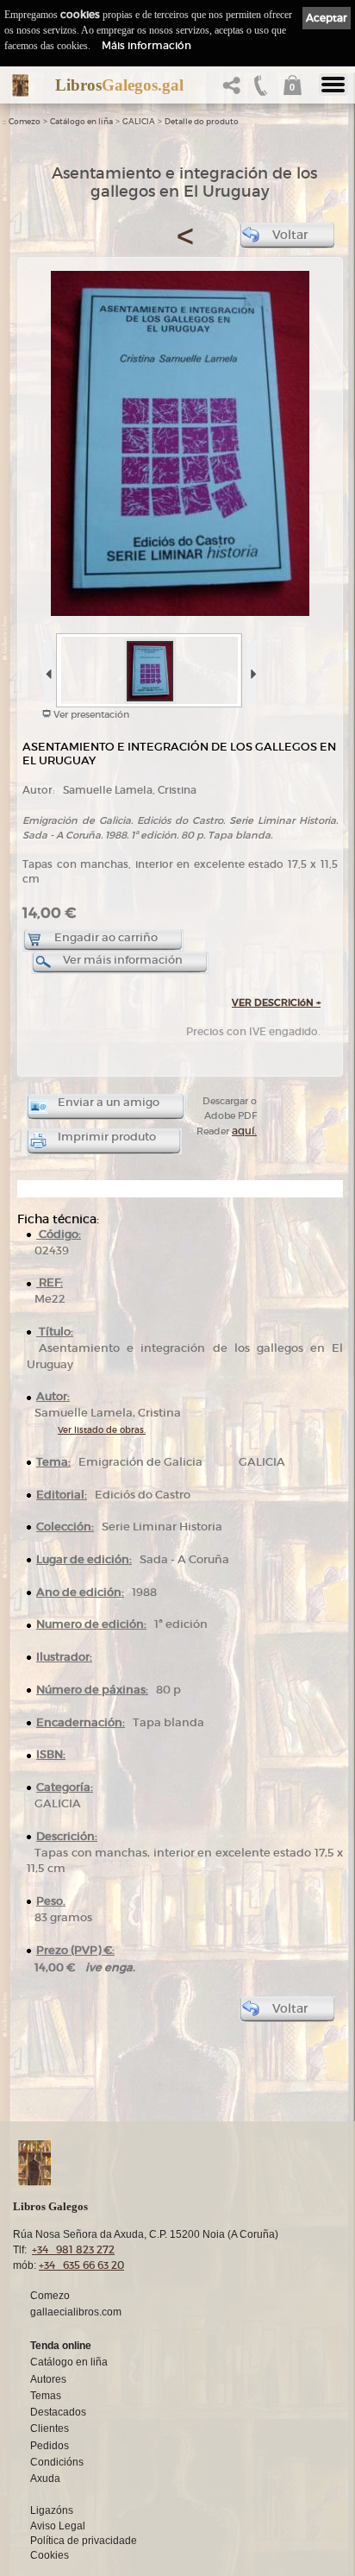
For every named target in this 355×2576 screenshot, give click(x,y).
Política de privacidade (84, 2541)
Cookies (50, 2555)
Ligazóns (52, 2510)
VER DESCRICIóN (276, 1002)
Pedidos (50, 2446)
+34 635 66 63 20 (81, 2265)
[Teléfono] (261, 90)
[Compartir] (235, 90)
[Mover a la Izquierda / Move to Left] (47, 668)
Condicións (57, 2462)
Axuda (45, 2479)
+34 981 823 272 (73, 2249)
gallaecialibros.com (76, 2312)
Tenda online (61, 2346)
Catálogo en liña (81, 122)
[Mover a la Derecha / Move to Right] (251, 668)
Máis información (146, 45)
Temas (46, 2396)
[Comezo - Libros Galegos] (20, 85)
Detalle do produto (202, 122)
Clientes (50, 2428)
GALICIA (139, 122)
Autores (48, 2379)
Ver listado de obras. (102, 1430)
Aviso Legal (58, 2526)
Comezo (25, 122)
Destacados (58, 2412)
